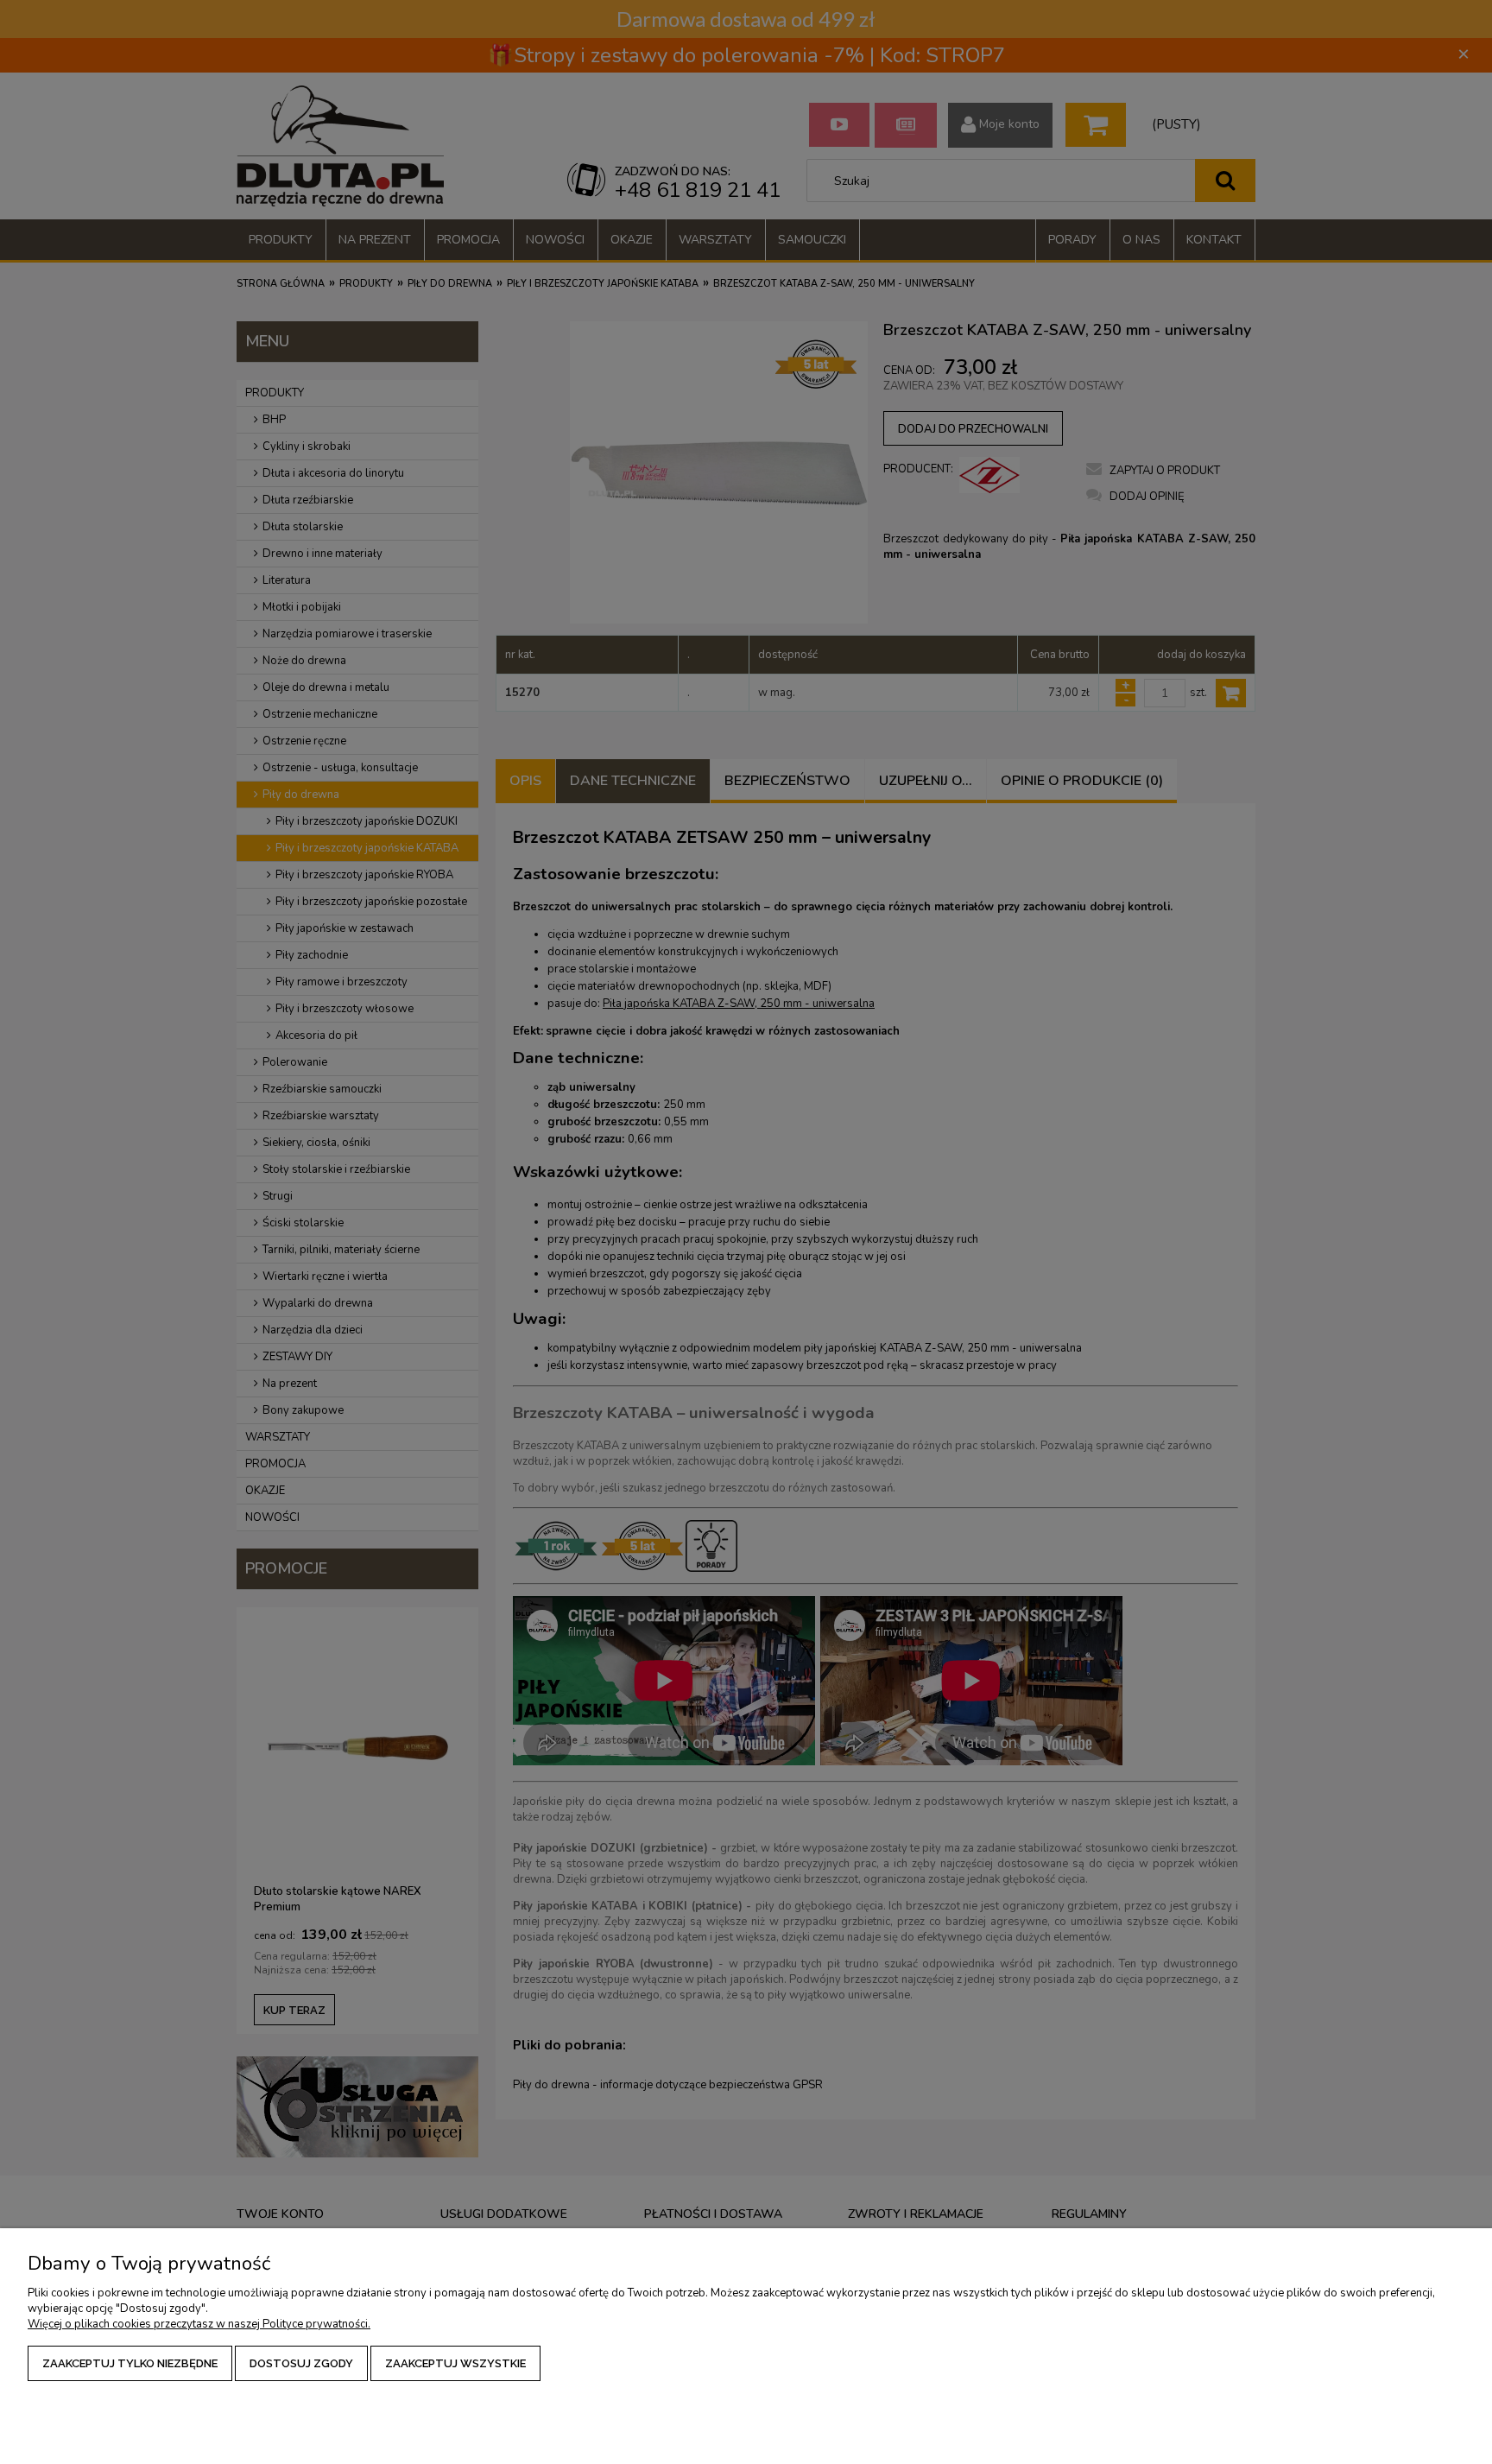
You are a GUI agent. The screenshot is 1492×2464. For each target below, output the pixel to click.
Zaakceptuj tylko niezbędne (130, 2363)
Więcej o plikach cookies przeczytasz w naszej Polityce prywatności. (199, 2324)
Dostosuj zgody (301, 2363)
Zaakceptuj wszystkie (455, 2363)
